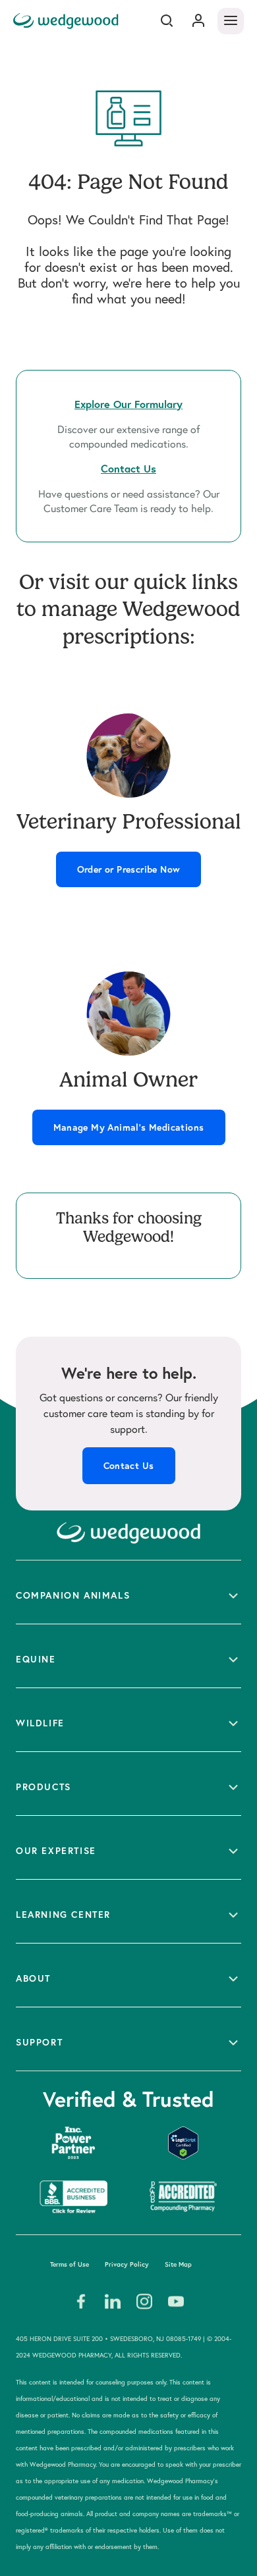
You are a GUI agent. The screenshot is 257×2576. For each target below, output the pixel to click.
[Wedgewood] (68, 21)
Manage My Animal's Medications (129, 1127)
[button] (128, 1592)
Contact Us (129, 1466)
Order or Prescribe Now (129, 869)
